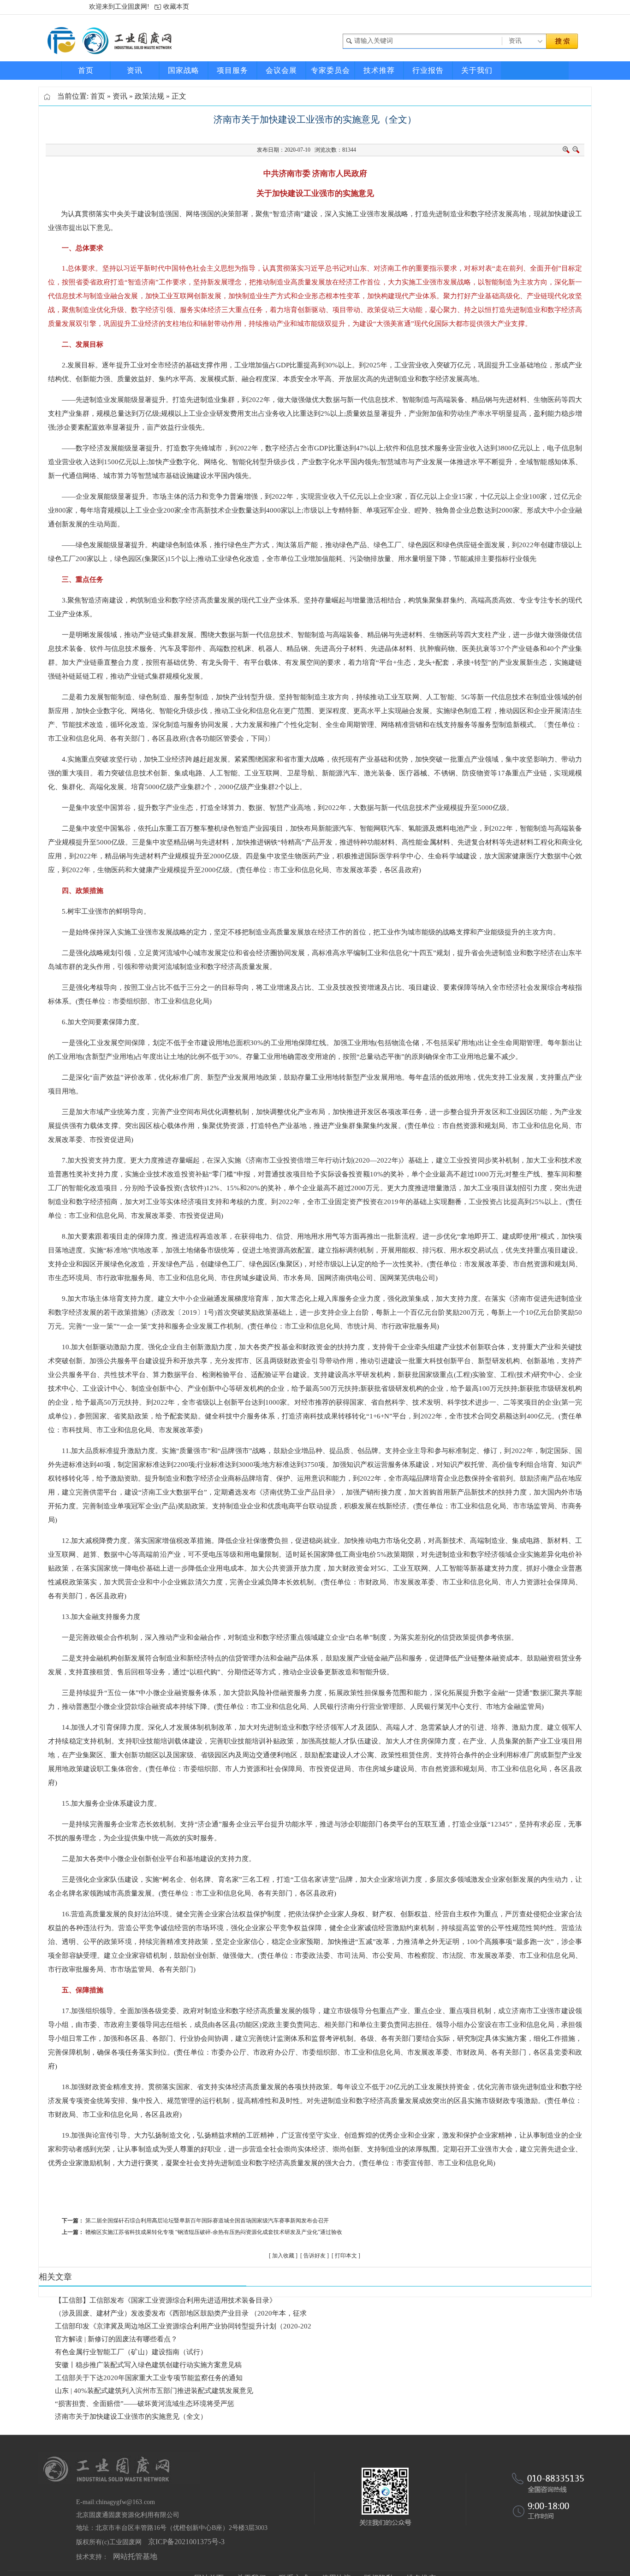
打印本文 (346, 2256)
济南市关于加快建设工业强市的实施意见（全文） (131, 2416)
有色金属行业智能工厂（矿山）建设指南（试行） (131, 2352)
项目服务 (232, 70)
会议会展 (281, 70)
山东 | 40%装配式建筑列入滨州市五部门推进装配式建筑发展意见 (154, 2391)
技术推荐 (379, 70)
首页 (86, 70)
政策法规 (149, 96)
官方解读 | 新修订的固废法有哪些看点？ (116, 2339)
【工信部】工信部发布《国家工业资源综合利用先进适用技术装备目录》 (166, 2300)
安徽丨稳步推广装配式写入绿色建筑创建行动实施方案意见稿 (148, 2365)
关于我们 (477, 70)
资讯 (135, 70)
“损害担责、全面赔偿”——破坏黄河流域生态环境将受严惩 (145, 2404)
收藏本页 (176, 7)
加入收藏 (283, 2256)
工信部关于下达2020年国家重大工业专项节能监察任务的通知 (149, 2378)
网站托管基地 (135, 2556)
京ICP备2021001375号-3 (186, 2542)
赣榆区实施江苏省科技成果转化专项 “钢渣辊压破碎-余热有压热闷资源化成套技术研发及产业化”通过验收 (214, 2232)
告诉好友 (315, 2256)
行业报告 (428, 70)
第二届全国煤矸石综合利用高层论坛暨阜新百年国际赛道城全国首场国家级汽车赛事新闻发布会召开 (207, 2221)
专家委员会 (330, 70)
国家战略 (184, 70)
